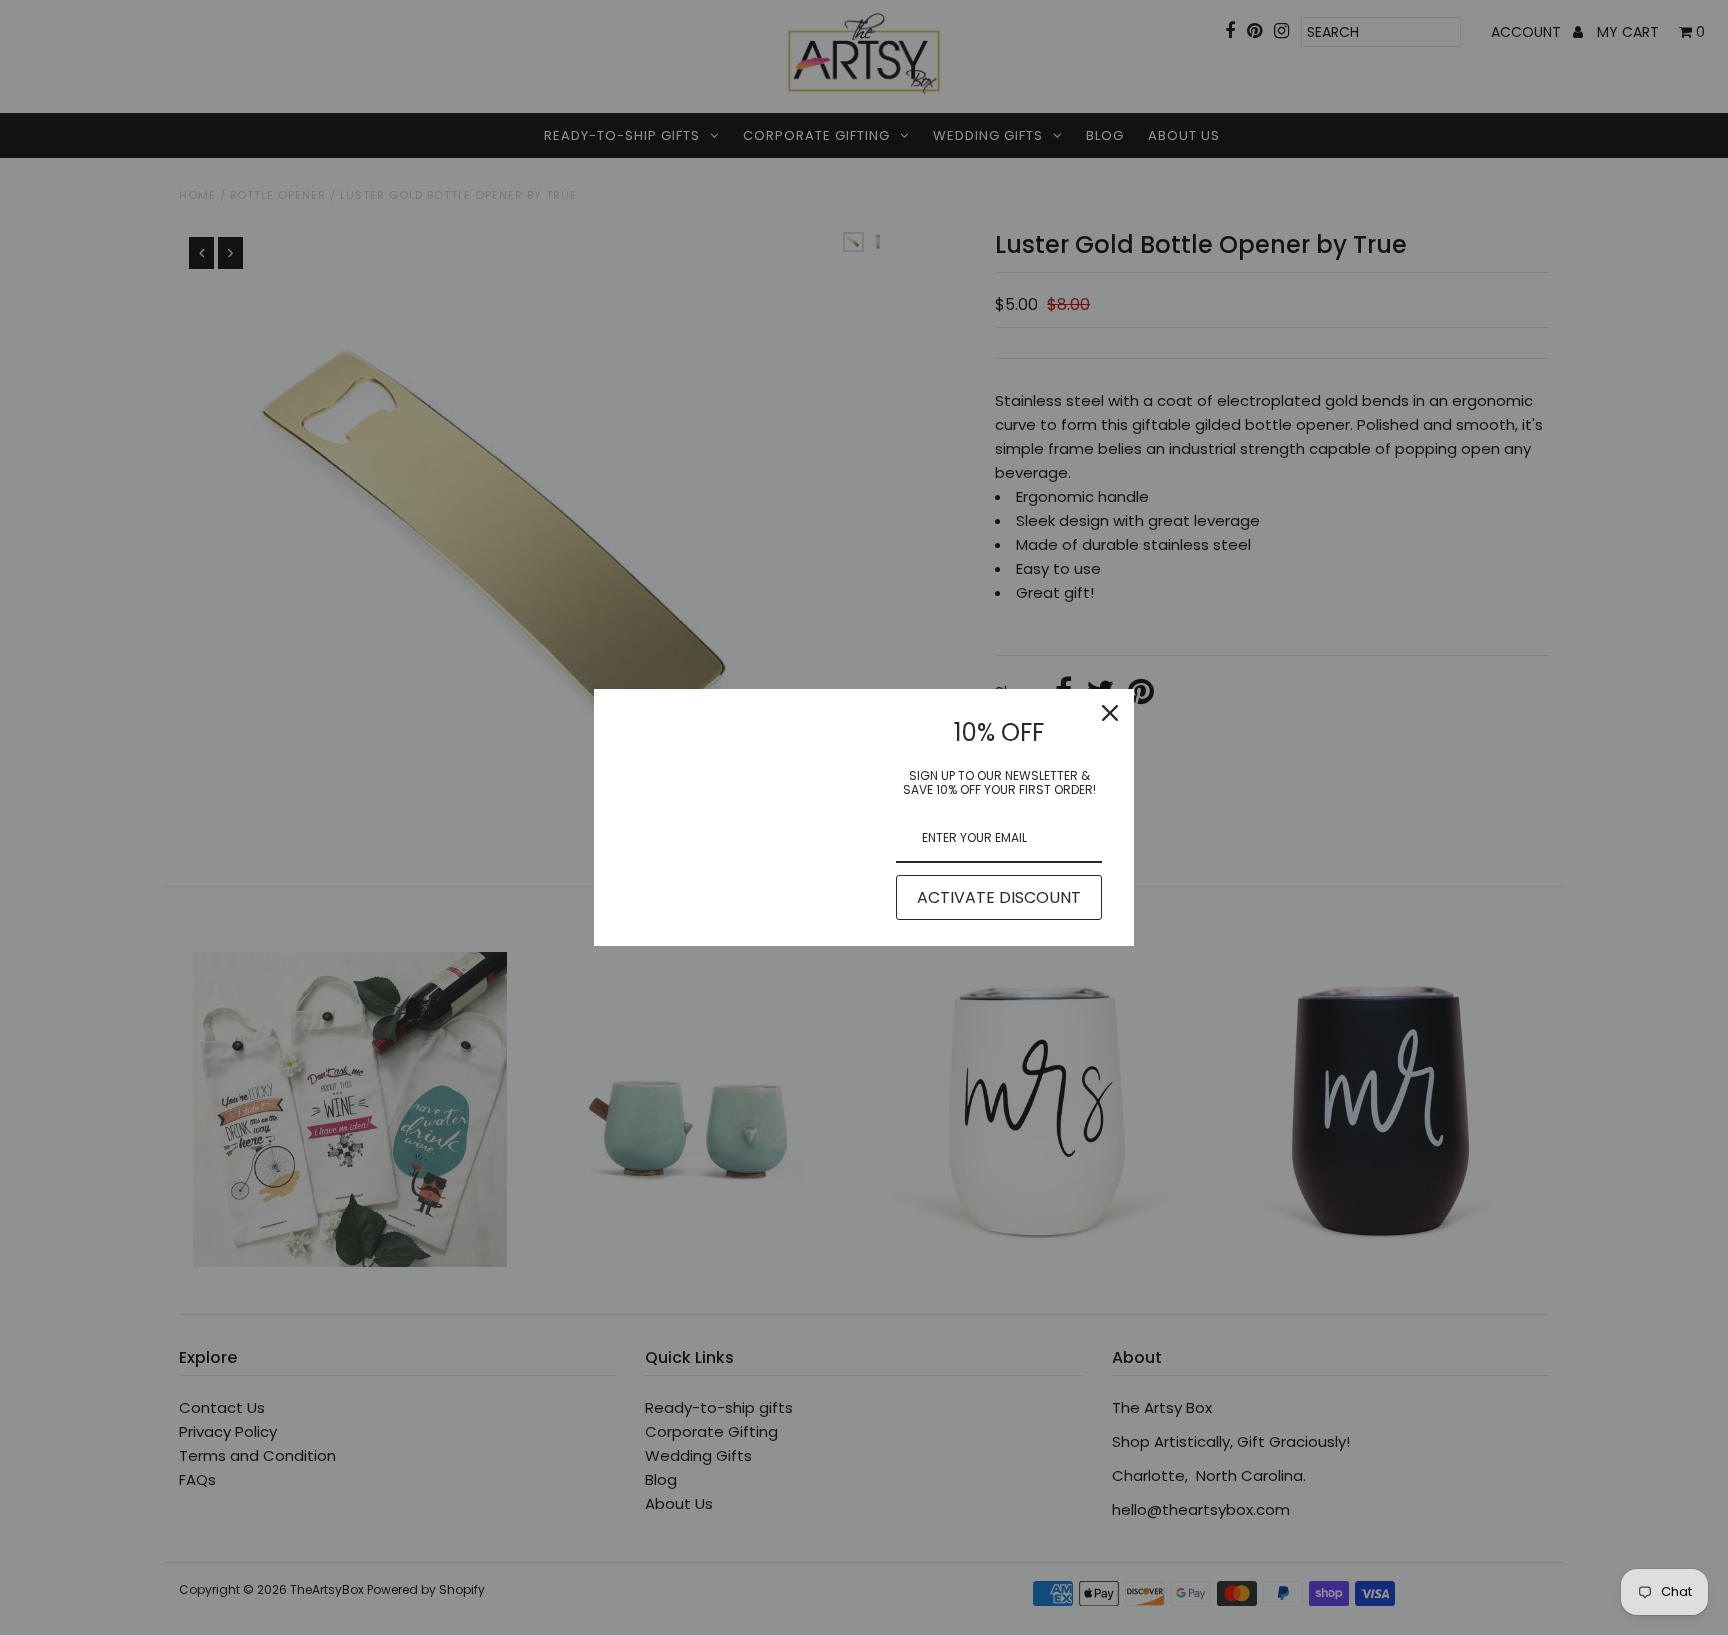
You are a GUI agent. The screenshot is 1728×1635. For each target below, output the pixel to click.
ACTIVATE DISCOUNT (999, 897)
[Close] (1110, 713)
